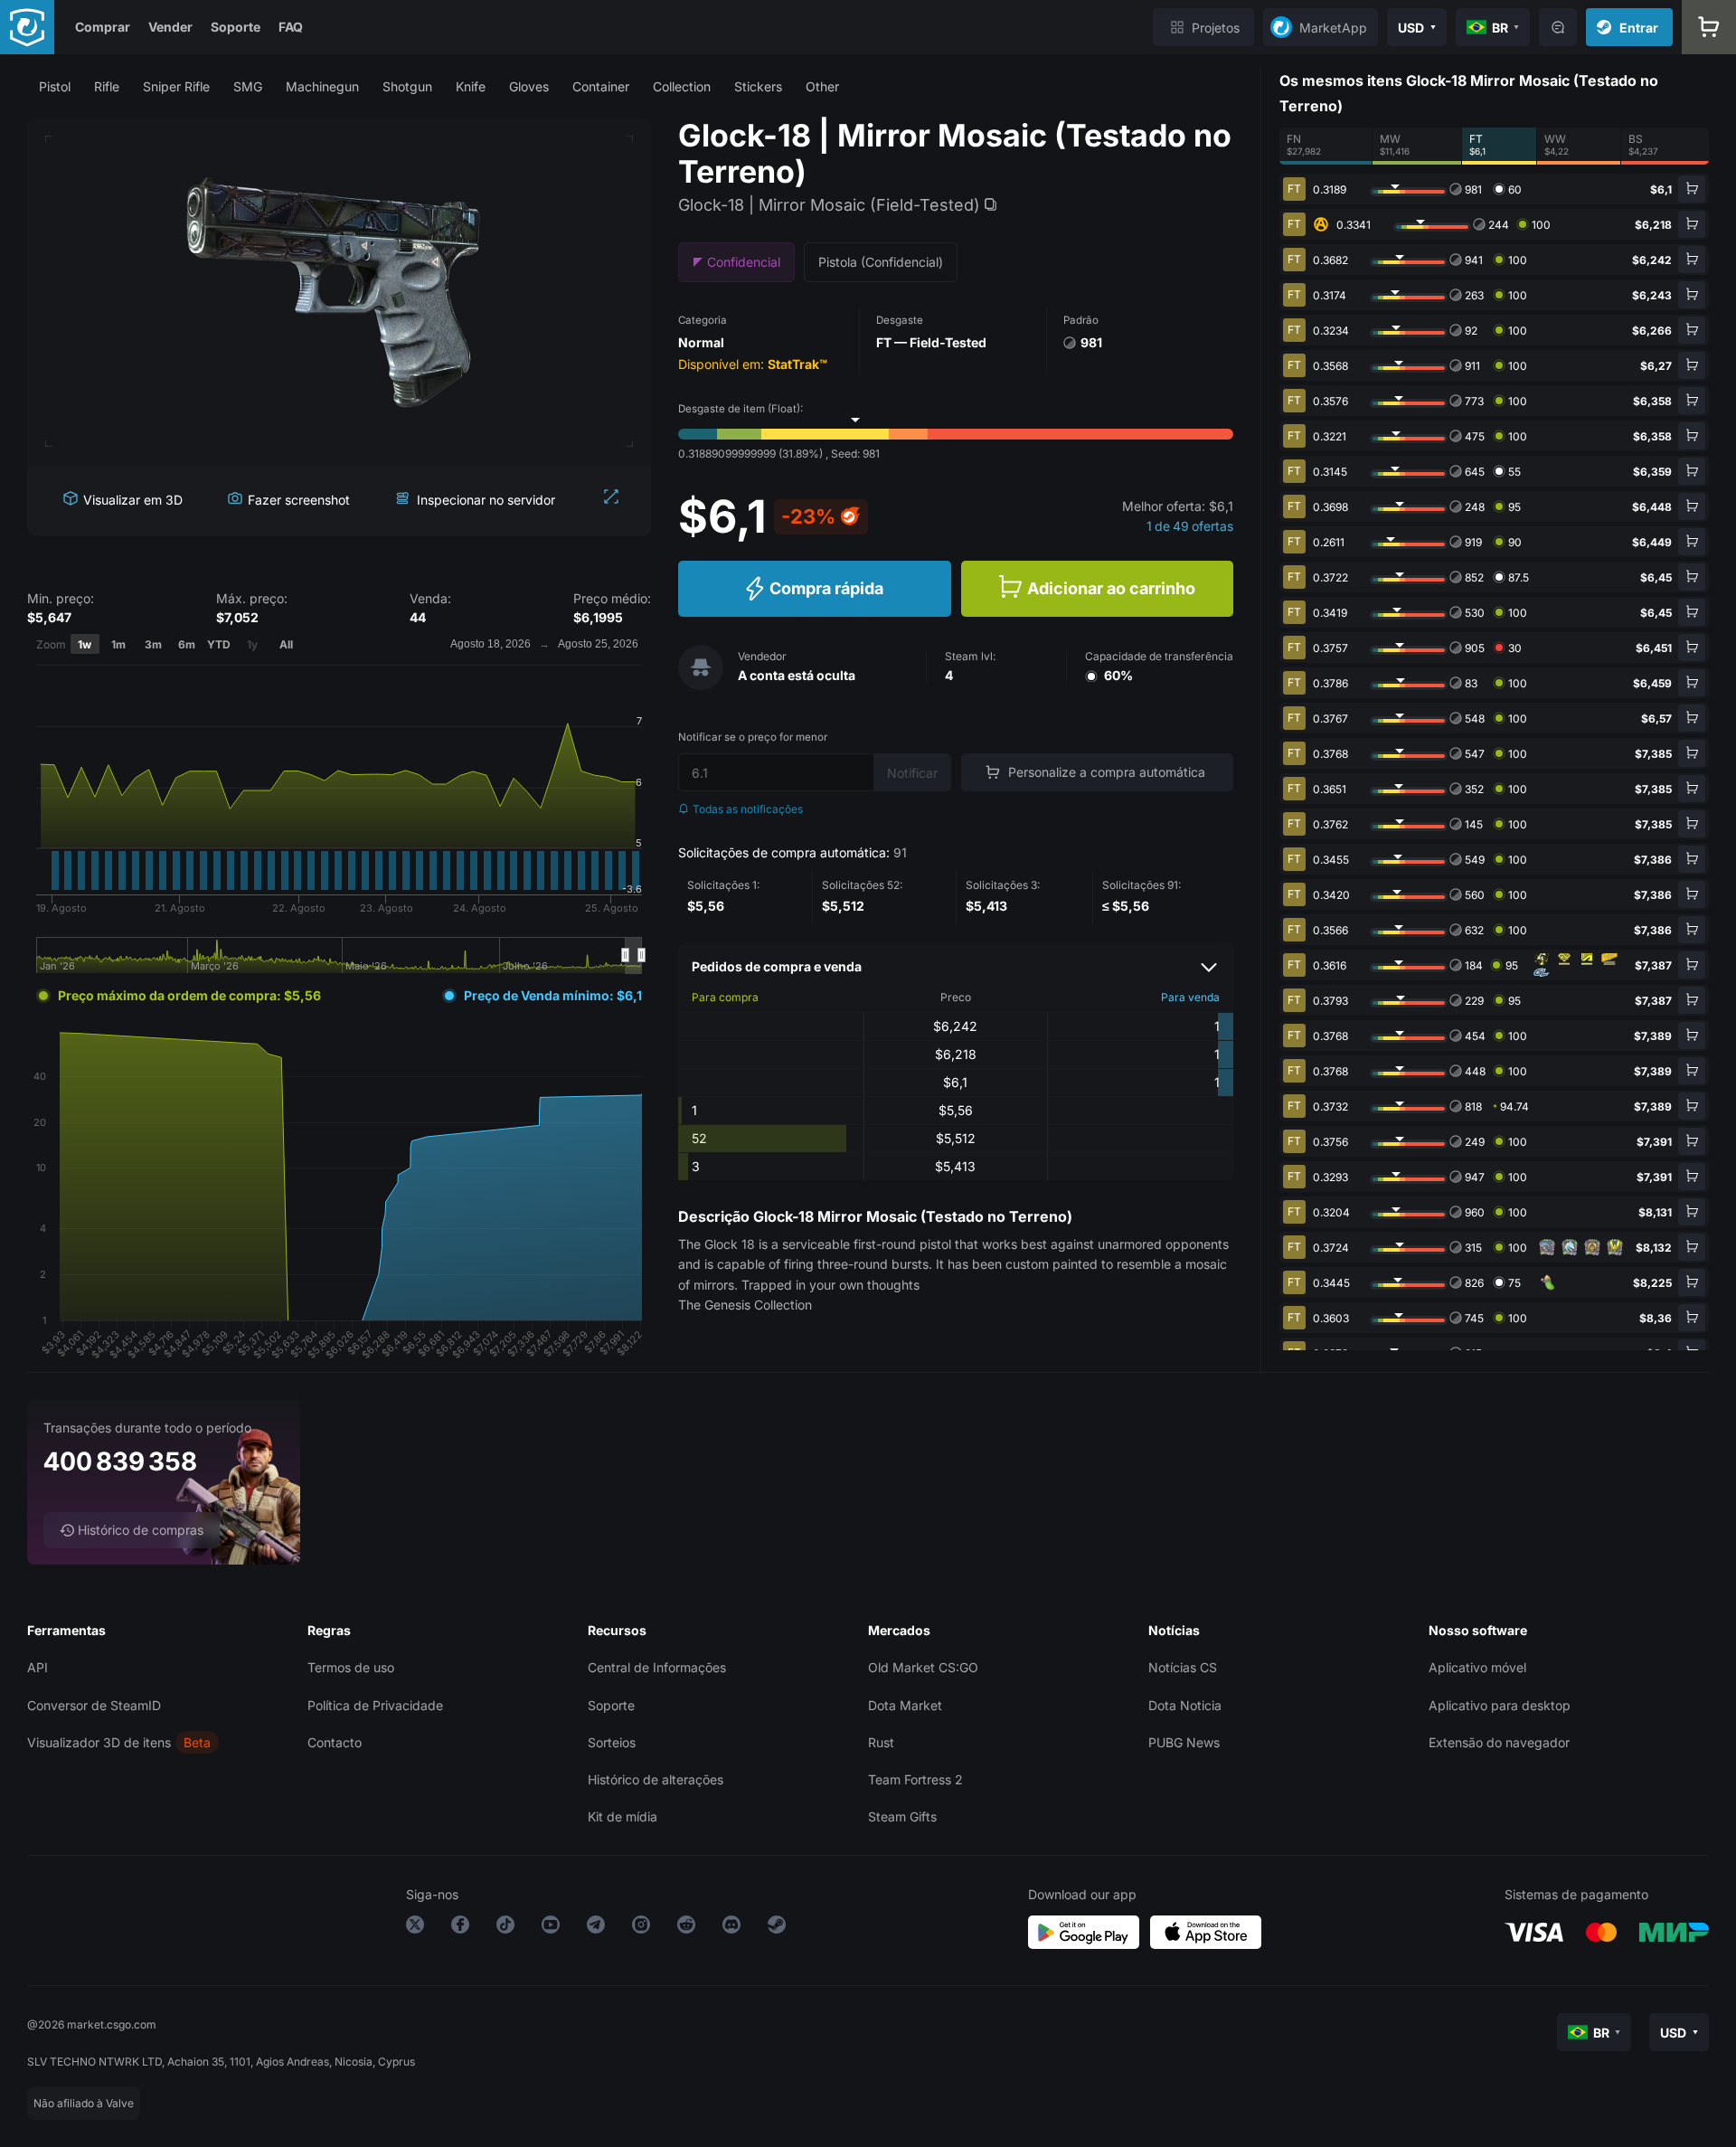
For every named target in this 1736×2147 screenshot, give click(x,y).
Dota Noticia (1185, 1705)
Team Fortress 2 (915, 1779)
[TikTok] (505, 1928)
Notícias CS (1183, 1667)
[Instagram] (641, 1928)
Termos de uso (351, 1667)
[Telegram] (596, 1928)
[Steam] (777, 1928)
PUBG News (1184, 1742)
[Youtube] (551, 1928)
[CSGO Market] (27, 27)
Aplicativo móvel (1477, 1667)
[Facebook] (460, 1928)
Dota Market (905, 1705)
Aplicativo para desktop (1500, 1705)
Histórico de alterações (656, 1779)
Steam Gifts (902, 1816)
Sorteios (612, 1742)
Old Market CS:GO (923, 1667)
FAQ (291, 27)
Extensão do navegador (1499, 1742)
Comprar (103, 27)
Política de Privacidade (375, 1705)
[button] (55, 86)
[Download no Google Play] (1084, 1932)
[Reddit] (686, 1928)
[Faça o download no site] (1206, 1932)
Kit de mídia (623, 1816)
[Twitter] (415, 1928)
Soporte (236, 27)
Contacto (335, 1742)
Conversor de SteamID (94, 1705)
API (38, 1667)
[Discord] (731, 1928)
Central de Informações (657, 1667)
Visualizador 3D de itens (99, 1742)
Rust (881, 1742)
